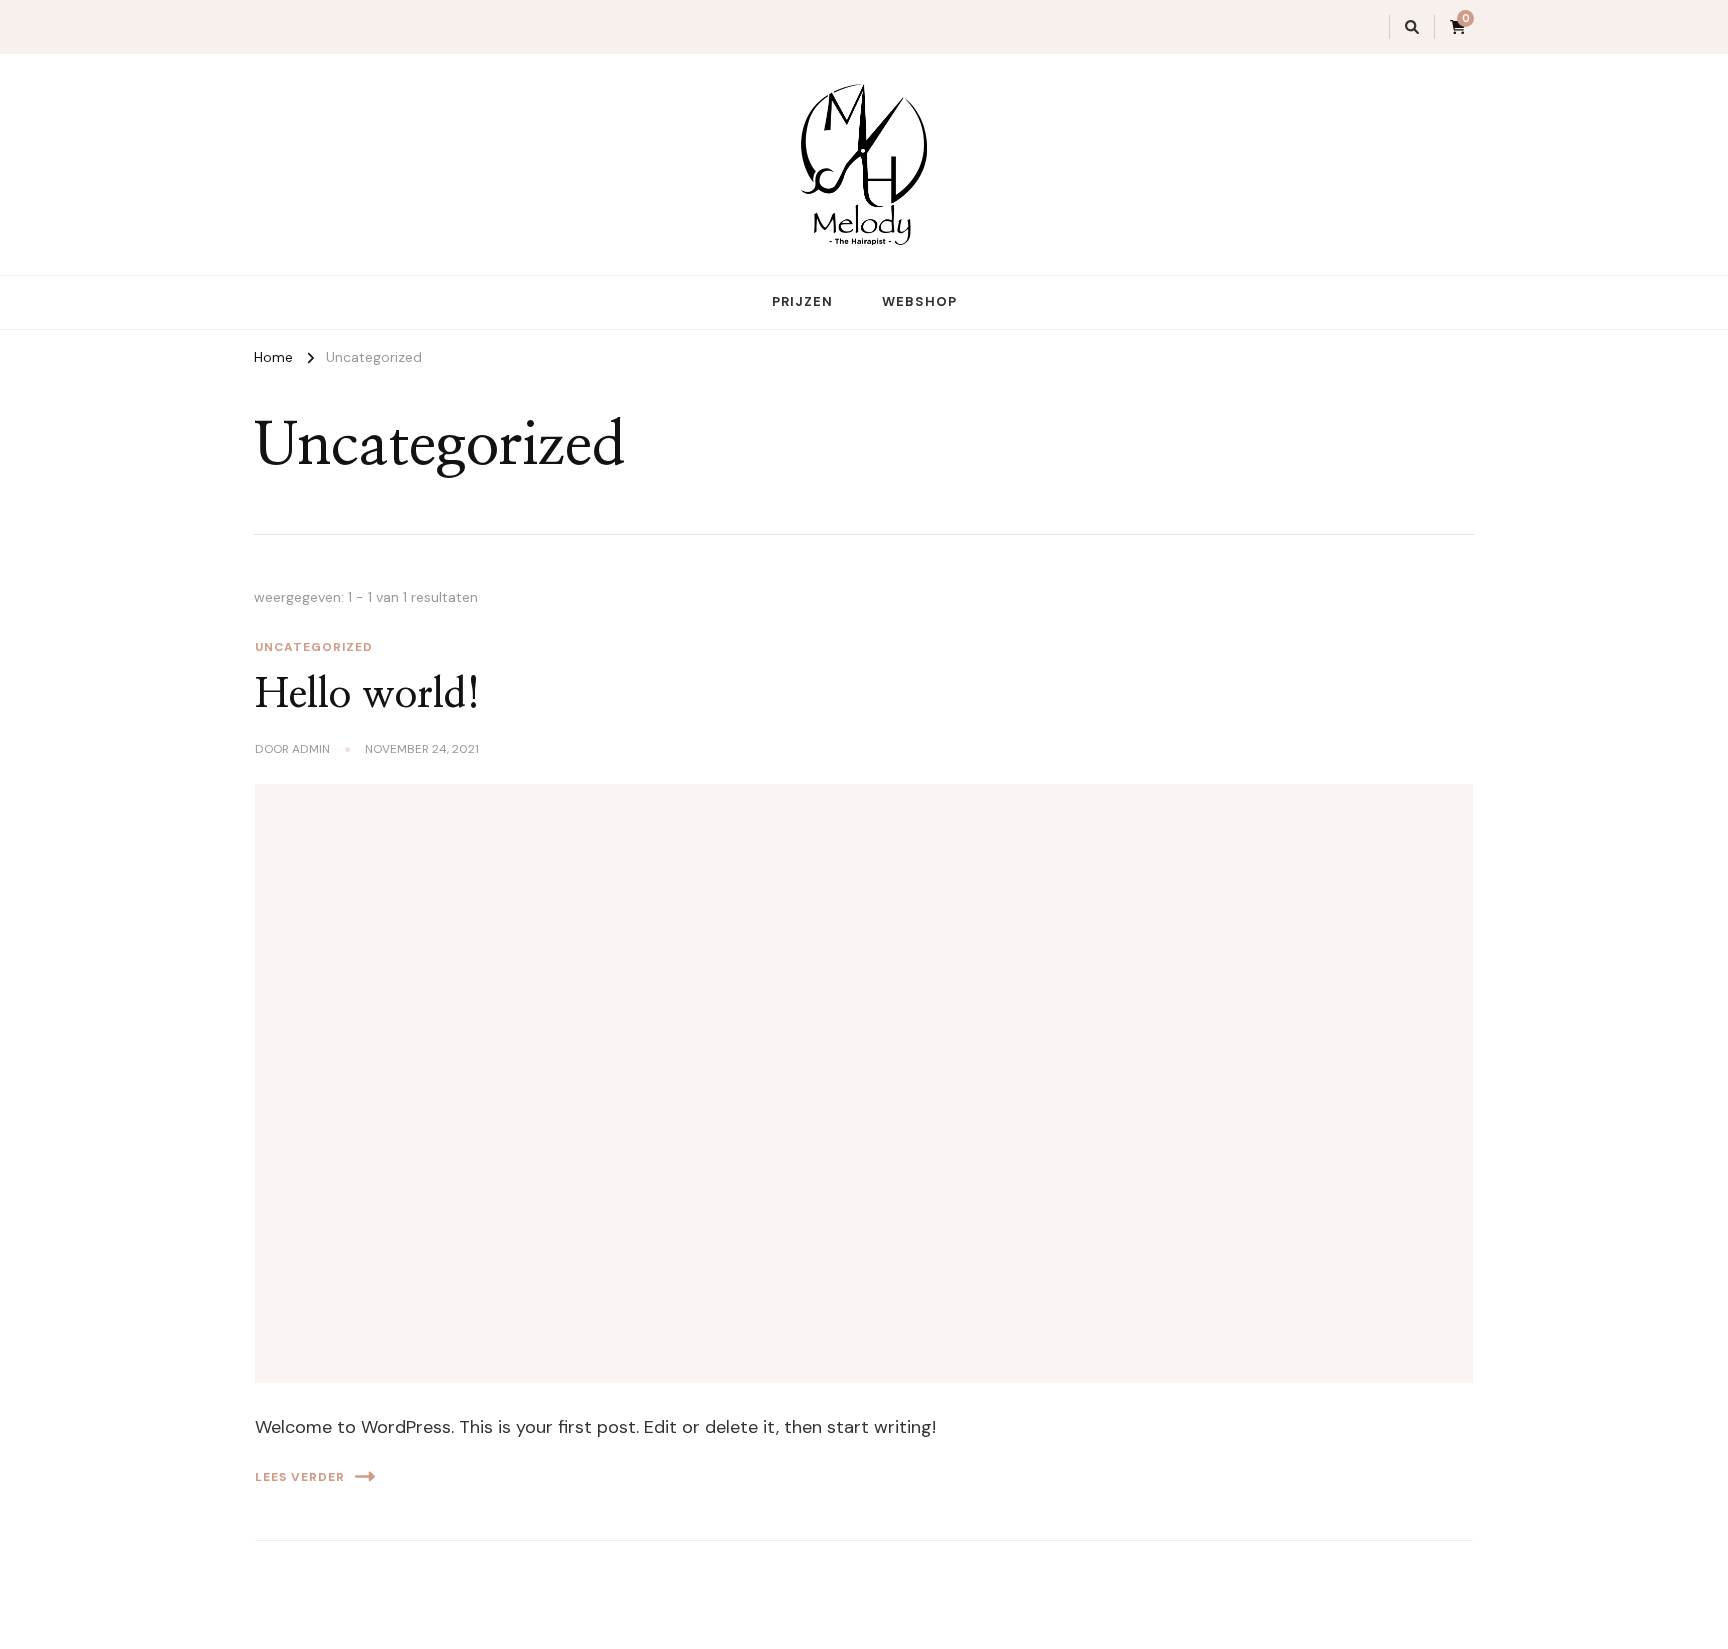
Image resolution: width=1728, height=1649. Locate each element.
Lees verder (300, 1477)
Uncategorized (314, 647)
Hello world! (368, 695)
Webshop (919, 301)
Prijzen (802, 301)
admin (311, 749)
